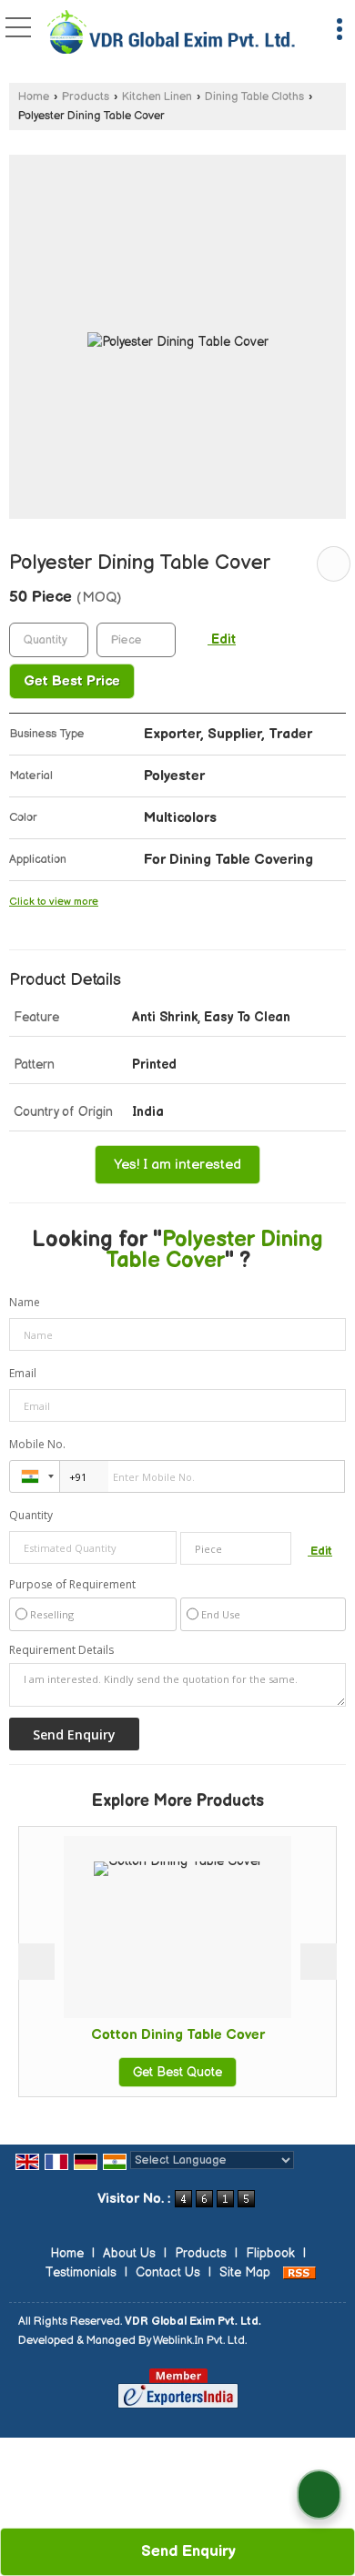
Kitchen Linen (157, 97)
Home (34, 97)
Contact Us (168, 2272)
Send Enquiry (186, 2551)
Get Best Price (72, 681)
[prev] (36, 1962)
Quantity (31, 1515)
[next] (319, 1962)
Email (23, 1373)
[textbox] (136, 640)
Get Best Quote (147, 2072)
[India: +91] (35, 1476)
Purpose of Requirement (72, 1585)
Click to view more (54, 902)
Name (25, 1302)
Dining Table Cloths (254, 97)
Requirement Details (61, 1650)
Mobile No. (37, 1444)
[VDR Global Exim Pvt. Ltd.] (171, 34)
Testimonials (81, 2272)
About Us (129, 2253)
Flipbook (270, 2253)
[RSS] (299, 2272)
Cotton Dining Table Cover (146, 2035)
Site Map (245, 2272)
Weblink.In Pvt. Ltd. (200, 2341)
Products (86, 97)
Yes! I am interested (177, 1165)
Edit (222, 640)
